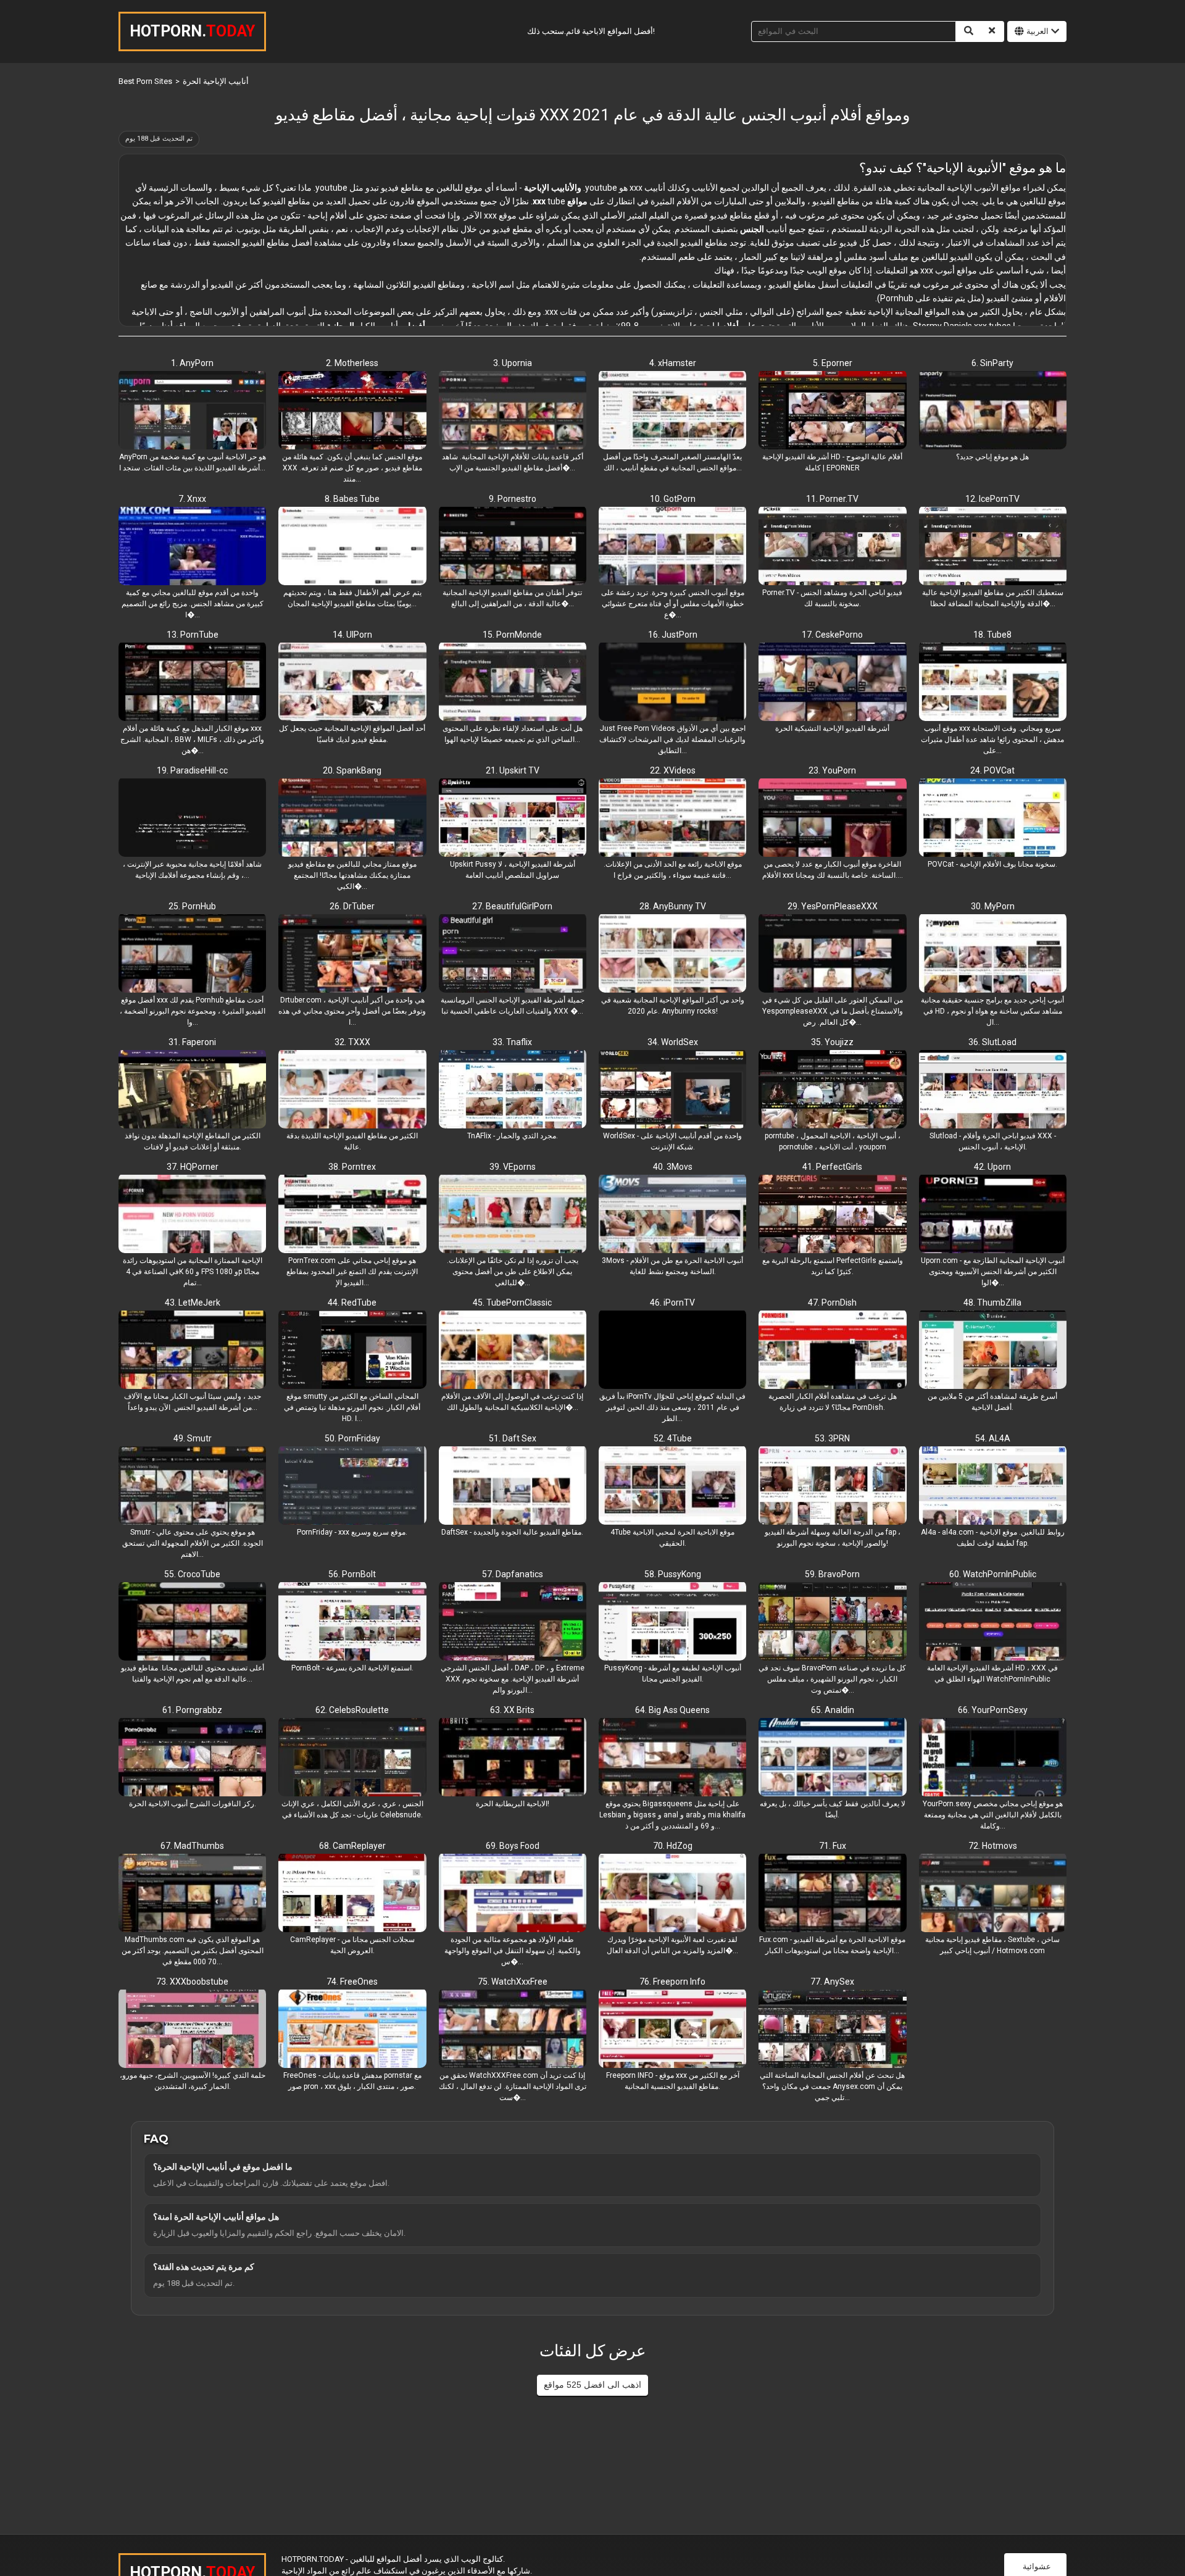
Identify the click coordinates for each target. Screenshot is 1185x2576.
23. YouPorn (832, 770)
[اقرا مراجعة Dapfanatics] (513, 1622)
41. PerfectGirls (832, 1167)
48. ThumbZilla (992, 1303)
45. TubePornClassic (512, 1303)
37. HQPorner (193, 1167)
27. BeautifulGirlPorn (512, 906)
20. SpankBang (352, 770)
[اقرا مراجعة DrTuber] (352, 954)
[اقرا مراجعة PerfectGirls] (832, 1215)
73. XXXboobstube (192, 1982)
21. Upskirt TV (513, 770)
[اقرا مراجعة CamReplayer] (352, 1894)
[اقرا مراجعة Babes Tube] (352, 547)
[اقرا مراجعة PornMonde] (513, 683)
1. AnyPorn (192, 363)
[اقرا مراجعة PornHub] (192, 954)
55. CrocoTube (192, 1574)
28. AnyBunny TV (673, 906)
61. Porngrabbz (192, 1710)
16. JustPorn (673, 635)
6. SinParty (992, 363)
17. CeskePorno (832, 635)
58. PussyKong (673, 1574)
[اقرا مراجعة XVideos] (672, 819)
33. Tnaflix (512, 1042)
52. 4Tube (673, 1438)
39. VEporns (513, 1167)
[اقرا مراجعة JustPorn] (672, 683)
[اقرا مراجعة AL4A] (993, 1486)
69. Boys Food (513, 1846)
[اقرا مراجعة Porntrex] (352, 1215)
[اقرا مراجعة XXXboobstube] (192, 2030)
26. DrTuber (352, 906)
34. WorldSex (673, 1042)
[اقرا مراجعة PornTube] (192, 683)
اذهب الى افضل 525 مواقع (592, 2385)
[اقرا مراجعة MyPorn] (993, 954)
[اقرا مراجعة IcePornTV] (993, 547)
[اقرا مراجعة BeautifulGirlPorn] (513, 954)
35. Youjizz (832, 1042)
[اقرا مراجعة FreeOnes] (352, 2030)
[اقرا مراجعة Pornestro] (513, 547)
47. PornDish (832, 1303)
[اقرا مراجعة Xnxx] (192, 547)
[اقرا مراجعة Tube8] (993, 683)
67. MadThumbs (192, 1846)
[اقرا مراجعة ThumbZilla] (993, 1351)
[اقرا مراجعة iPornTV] (672, 1351)
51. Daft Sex (513, 1438)
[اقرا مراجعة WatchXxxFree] (513, 2030)
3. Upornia (513, 363)
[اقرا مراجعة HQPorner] (192, 1215)
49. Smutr (193, 1438)
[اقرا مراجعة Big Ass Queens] (672, 1758)
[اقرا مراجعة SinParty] (993, 411)
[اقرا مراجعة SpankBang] (352, 819)
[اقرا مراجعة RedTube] (352, 1351)
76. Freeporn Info (672, 1982)
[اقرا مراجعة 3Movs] (672, 1215)
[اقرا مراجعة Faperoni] (192, 1090)
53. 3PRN (832, 1438)
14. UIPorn (352, 635)
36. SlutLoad (992, 1042)
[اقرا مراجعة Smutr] (192, 1486)
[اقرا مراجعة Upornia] (513, 411)
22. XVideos (673, 770)
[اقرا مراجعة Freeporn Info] (672, 2030)
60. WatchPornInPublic (993, 1574)
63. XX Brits (512, 1710)
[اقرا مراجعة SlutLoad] (993, 1090)
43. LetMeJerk (193, 1303)
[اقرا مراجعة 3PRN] (832, 1486)
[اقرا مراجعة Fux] (832, 1894)
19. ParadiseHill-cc (192, 770)
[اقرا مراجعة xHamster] (672, 411)
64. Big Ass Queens (672, 1710)
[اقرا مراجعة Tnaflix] (513, 1090)
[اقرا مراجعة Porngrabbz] (192, 1758)
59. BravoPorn (832, 1574)
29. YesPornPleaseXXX (833, 906)
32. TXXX (352, 1042)
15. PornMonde (512, 635)
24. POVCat (992, 770)
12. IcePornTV (992, 499)
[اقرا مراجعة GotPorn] (672, 547)
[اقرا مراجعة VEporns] (513, 1215)
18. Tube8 (992, 635)
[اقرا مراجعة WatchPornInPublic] (993, 1622)
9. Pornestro (513, 499)
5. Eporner (833, 363)
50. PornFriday (352, 1438)
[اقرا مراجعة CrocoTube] (192, 1622)
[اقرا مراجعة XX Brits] (513, 1758)
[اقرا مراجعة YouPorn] (832, 819)
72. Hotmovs (993, 1846)
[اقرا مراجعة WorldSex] (672, 1090)
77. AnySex (832, 1982)
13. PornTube (193, 635)
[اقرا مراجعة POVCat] (993, 819)
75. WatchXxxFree (513, 1982)
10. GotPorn (673, 499)
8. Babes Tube (352, 499)
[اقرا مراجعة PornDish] (832, 1351)
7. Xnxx (192, 499)
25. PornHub (192, 906)
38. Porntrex (352, 1167)
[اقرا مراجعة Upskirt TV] (513, 819)
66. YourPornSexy (993, 1710)
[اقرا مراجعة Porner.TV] (832, 547)
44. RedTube (352, 1303)
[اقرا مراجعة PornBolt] (352, 1622)
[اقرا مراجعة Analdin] (832, 1758)
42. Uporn (992, 1167)
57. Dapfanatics (513, 1574)
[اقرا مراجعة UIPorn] (352, 683)
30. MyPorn (993, 906)
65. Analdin (833, 1710)
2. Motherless (352, 363)
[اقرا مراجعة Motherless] (352, 411)
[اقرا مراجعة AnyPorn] (192, 411)
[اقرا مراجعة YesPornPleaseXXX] (832, 954)
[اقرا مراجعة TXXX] (352, 1090)
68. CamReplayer (352, 1846)
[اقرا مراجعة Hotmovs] (993, 1894)
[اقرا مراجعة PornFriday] (352, 1486)
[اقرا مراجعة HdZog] (672, 1894)
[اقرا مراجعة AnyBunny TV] (672, 954)
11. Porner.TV (832, 499)
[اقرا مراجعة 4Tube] (672, 1486)
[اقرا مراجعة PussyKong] (672, 1622)
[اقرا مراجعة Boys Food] (513, 1894)
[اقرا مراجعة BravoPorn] (832, 1622)
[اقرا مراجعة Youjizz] (832, 1090)
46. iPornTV (672, 1303)
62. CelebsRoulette (352, 1710)
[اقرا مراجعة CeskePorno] (832, 683)
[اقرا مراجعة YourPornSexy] (993, 1758)
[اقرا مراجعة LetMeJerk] (192, 1351)
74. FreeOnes (352, 1982)
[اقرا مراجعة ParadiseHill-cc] (192, 819)
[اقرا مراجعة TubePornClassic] (513, 1351)
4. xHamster (673, 363)
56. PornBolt (352, 1574)
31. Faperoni (192, 1042)
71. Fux (833, 1846)
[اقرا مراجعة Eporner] (832, 411)
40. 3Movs (673, 1167)
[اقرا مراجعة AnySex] (832, 2030)
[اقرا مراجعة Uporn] (993, 1215)
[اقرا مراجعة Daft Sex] (513, 1486)
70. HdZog (673, 1846)
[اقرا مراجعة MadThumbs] (192, 1894)
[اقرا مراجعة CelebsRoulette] (352, 1758)
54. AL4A (993, 1438)
